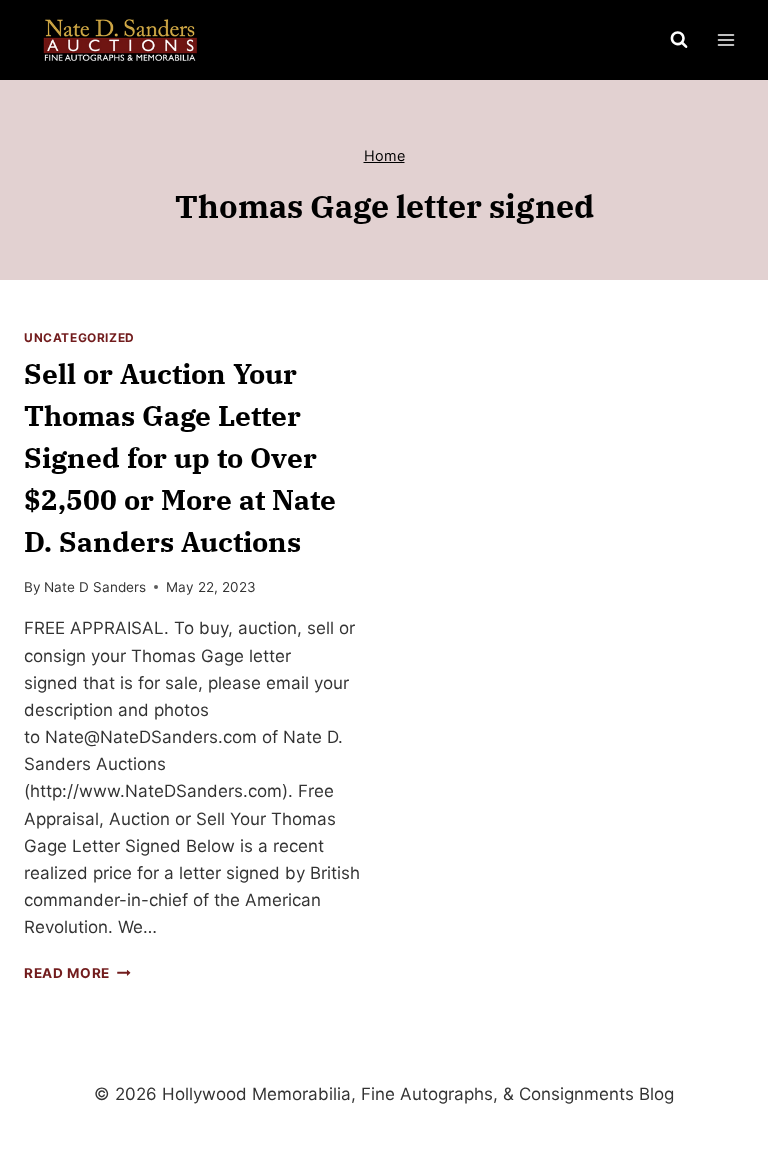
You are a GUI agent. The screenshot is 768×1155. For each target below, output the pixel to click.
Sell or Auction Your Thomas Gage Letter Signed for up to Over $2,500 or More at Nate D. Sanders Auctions (180, 457)
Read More (77, 973)
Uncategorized (79, 337)
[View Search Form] (679, 40)
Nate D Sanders (95, 587)
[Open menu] (725, 39)
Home (384, 155)
